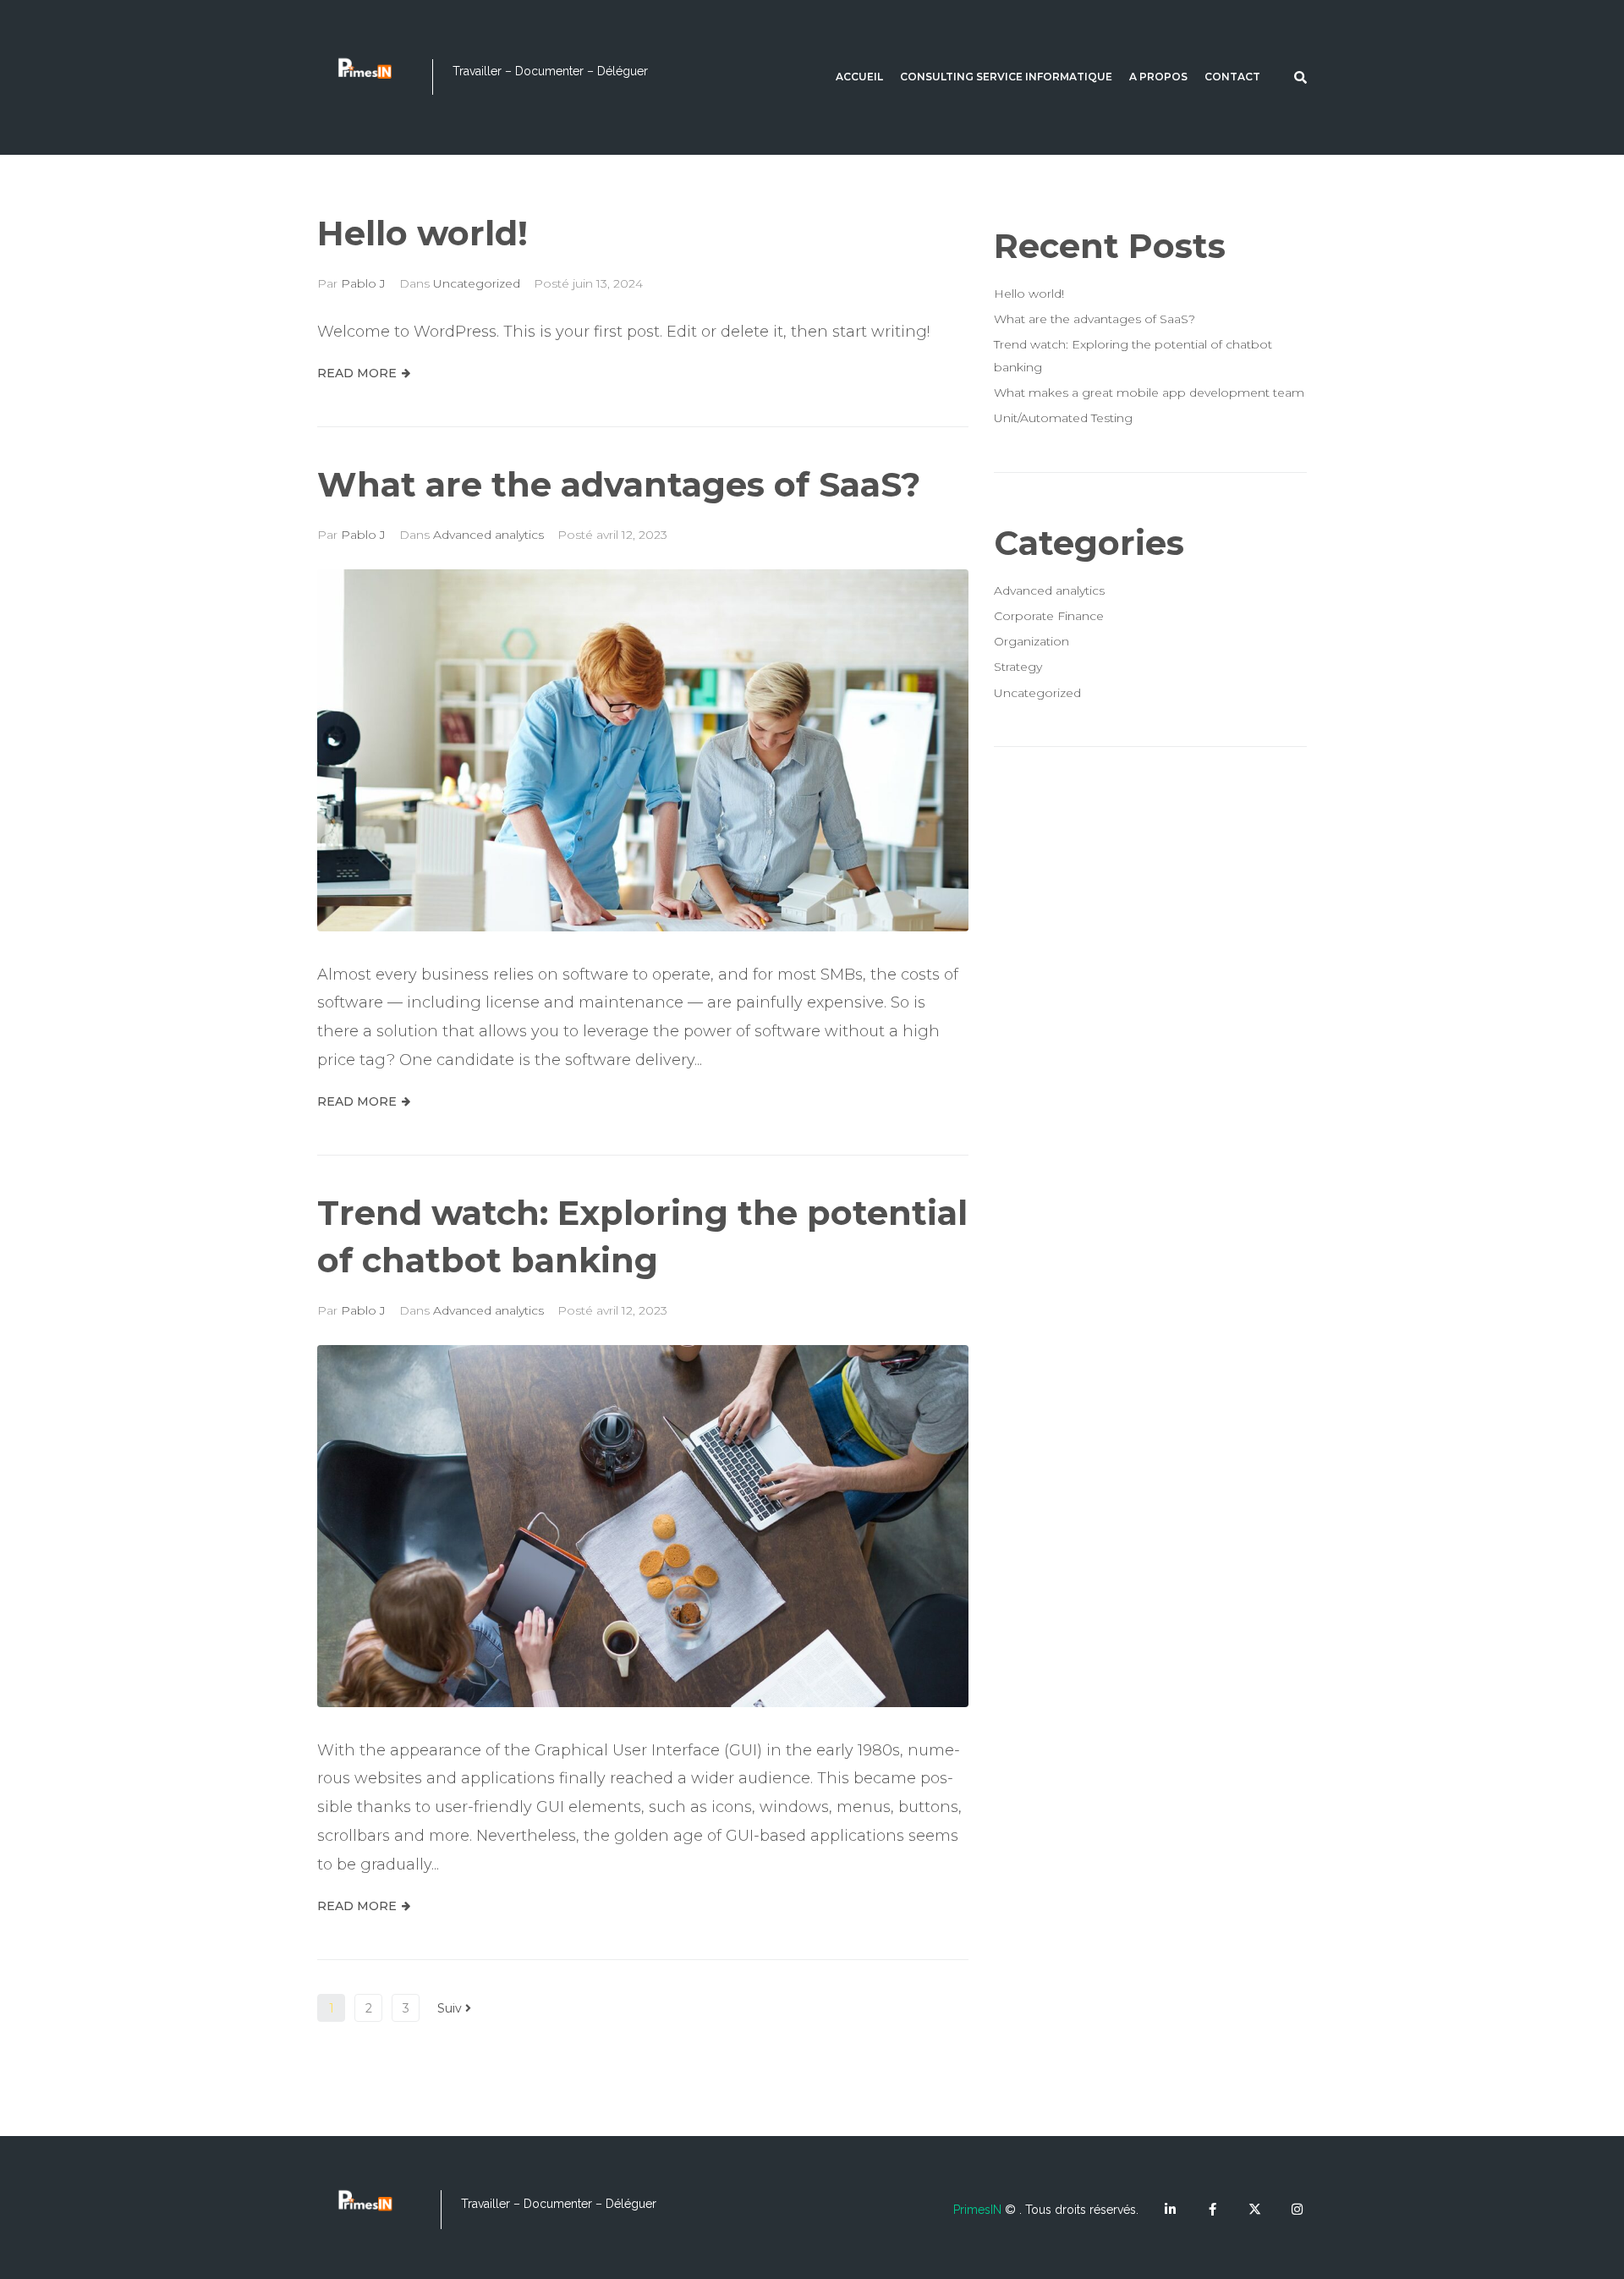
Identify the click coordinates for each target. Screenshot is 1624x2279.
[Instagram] (1297, 2209)
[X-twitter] (1255, 2209)
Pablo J (363, 283)
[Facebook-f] (1213, 2209)
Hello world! (422, 233)
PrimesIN (977, 2210)
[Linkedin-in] (1170, 2209)
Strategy (1018, 667)
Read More (357, 373)
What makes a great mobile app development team (1149, 393)
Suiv (451, 2008)
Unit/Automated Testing (1063, 418)
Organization (1031, 641)
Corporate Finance (1049, 616)
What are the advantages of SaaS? (619, 484)
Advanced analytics (488, 535)
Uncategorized (477, 283)
